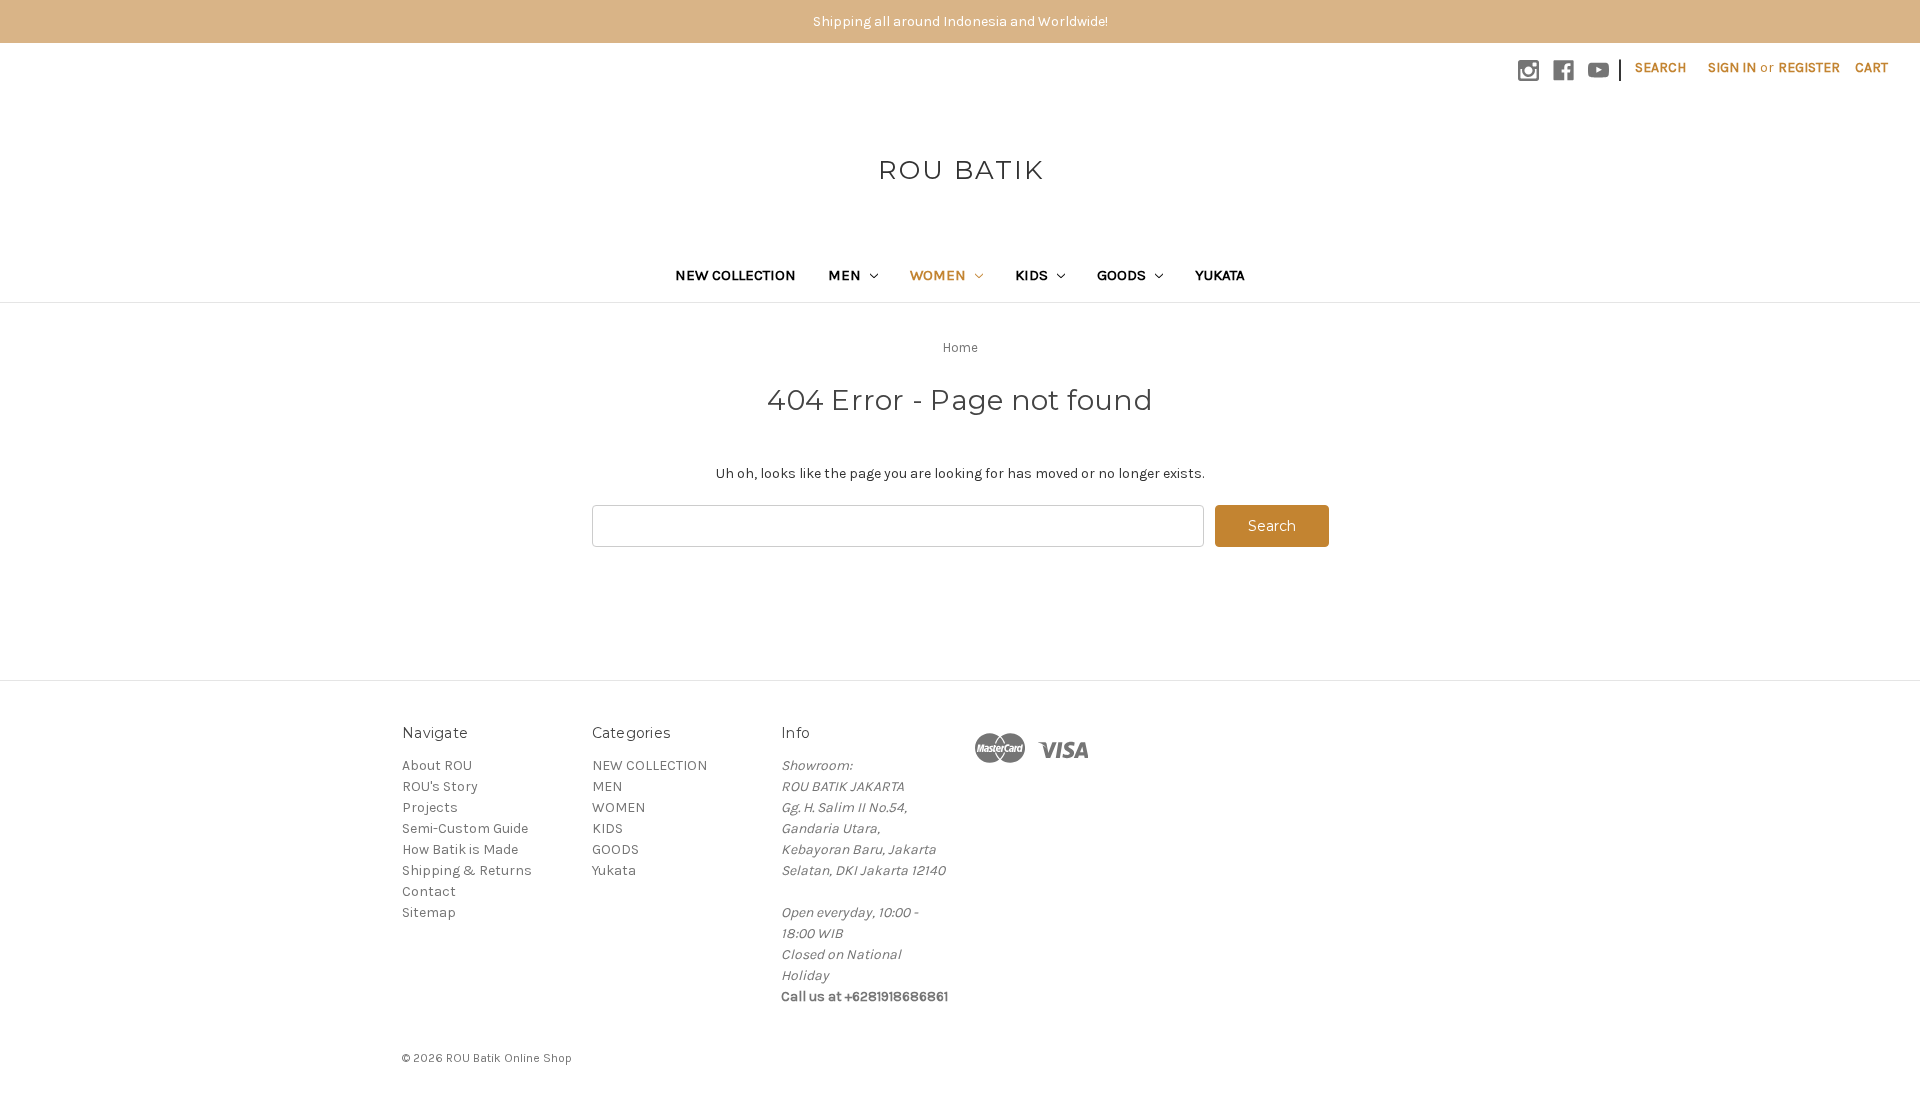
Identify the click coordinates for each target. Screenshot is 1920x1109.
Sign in (1732, 67)
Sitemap (429, 912)
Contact (429, 891)
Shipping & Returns (467, 870)
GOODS (1123, 275)
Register (1809, 67)
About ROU (437, 765)
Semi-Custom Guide (465, 828)
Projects (430, 807)
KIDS (1033, 275)
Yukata (1220, 275)
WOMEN (940, 275)
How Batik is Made (460, 849)
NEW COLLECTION (735, 275)
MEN (846, 275)
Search (1660, 67)
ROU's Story (440, 786)
